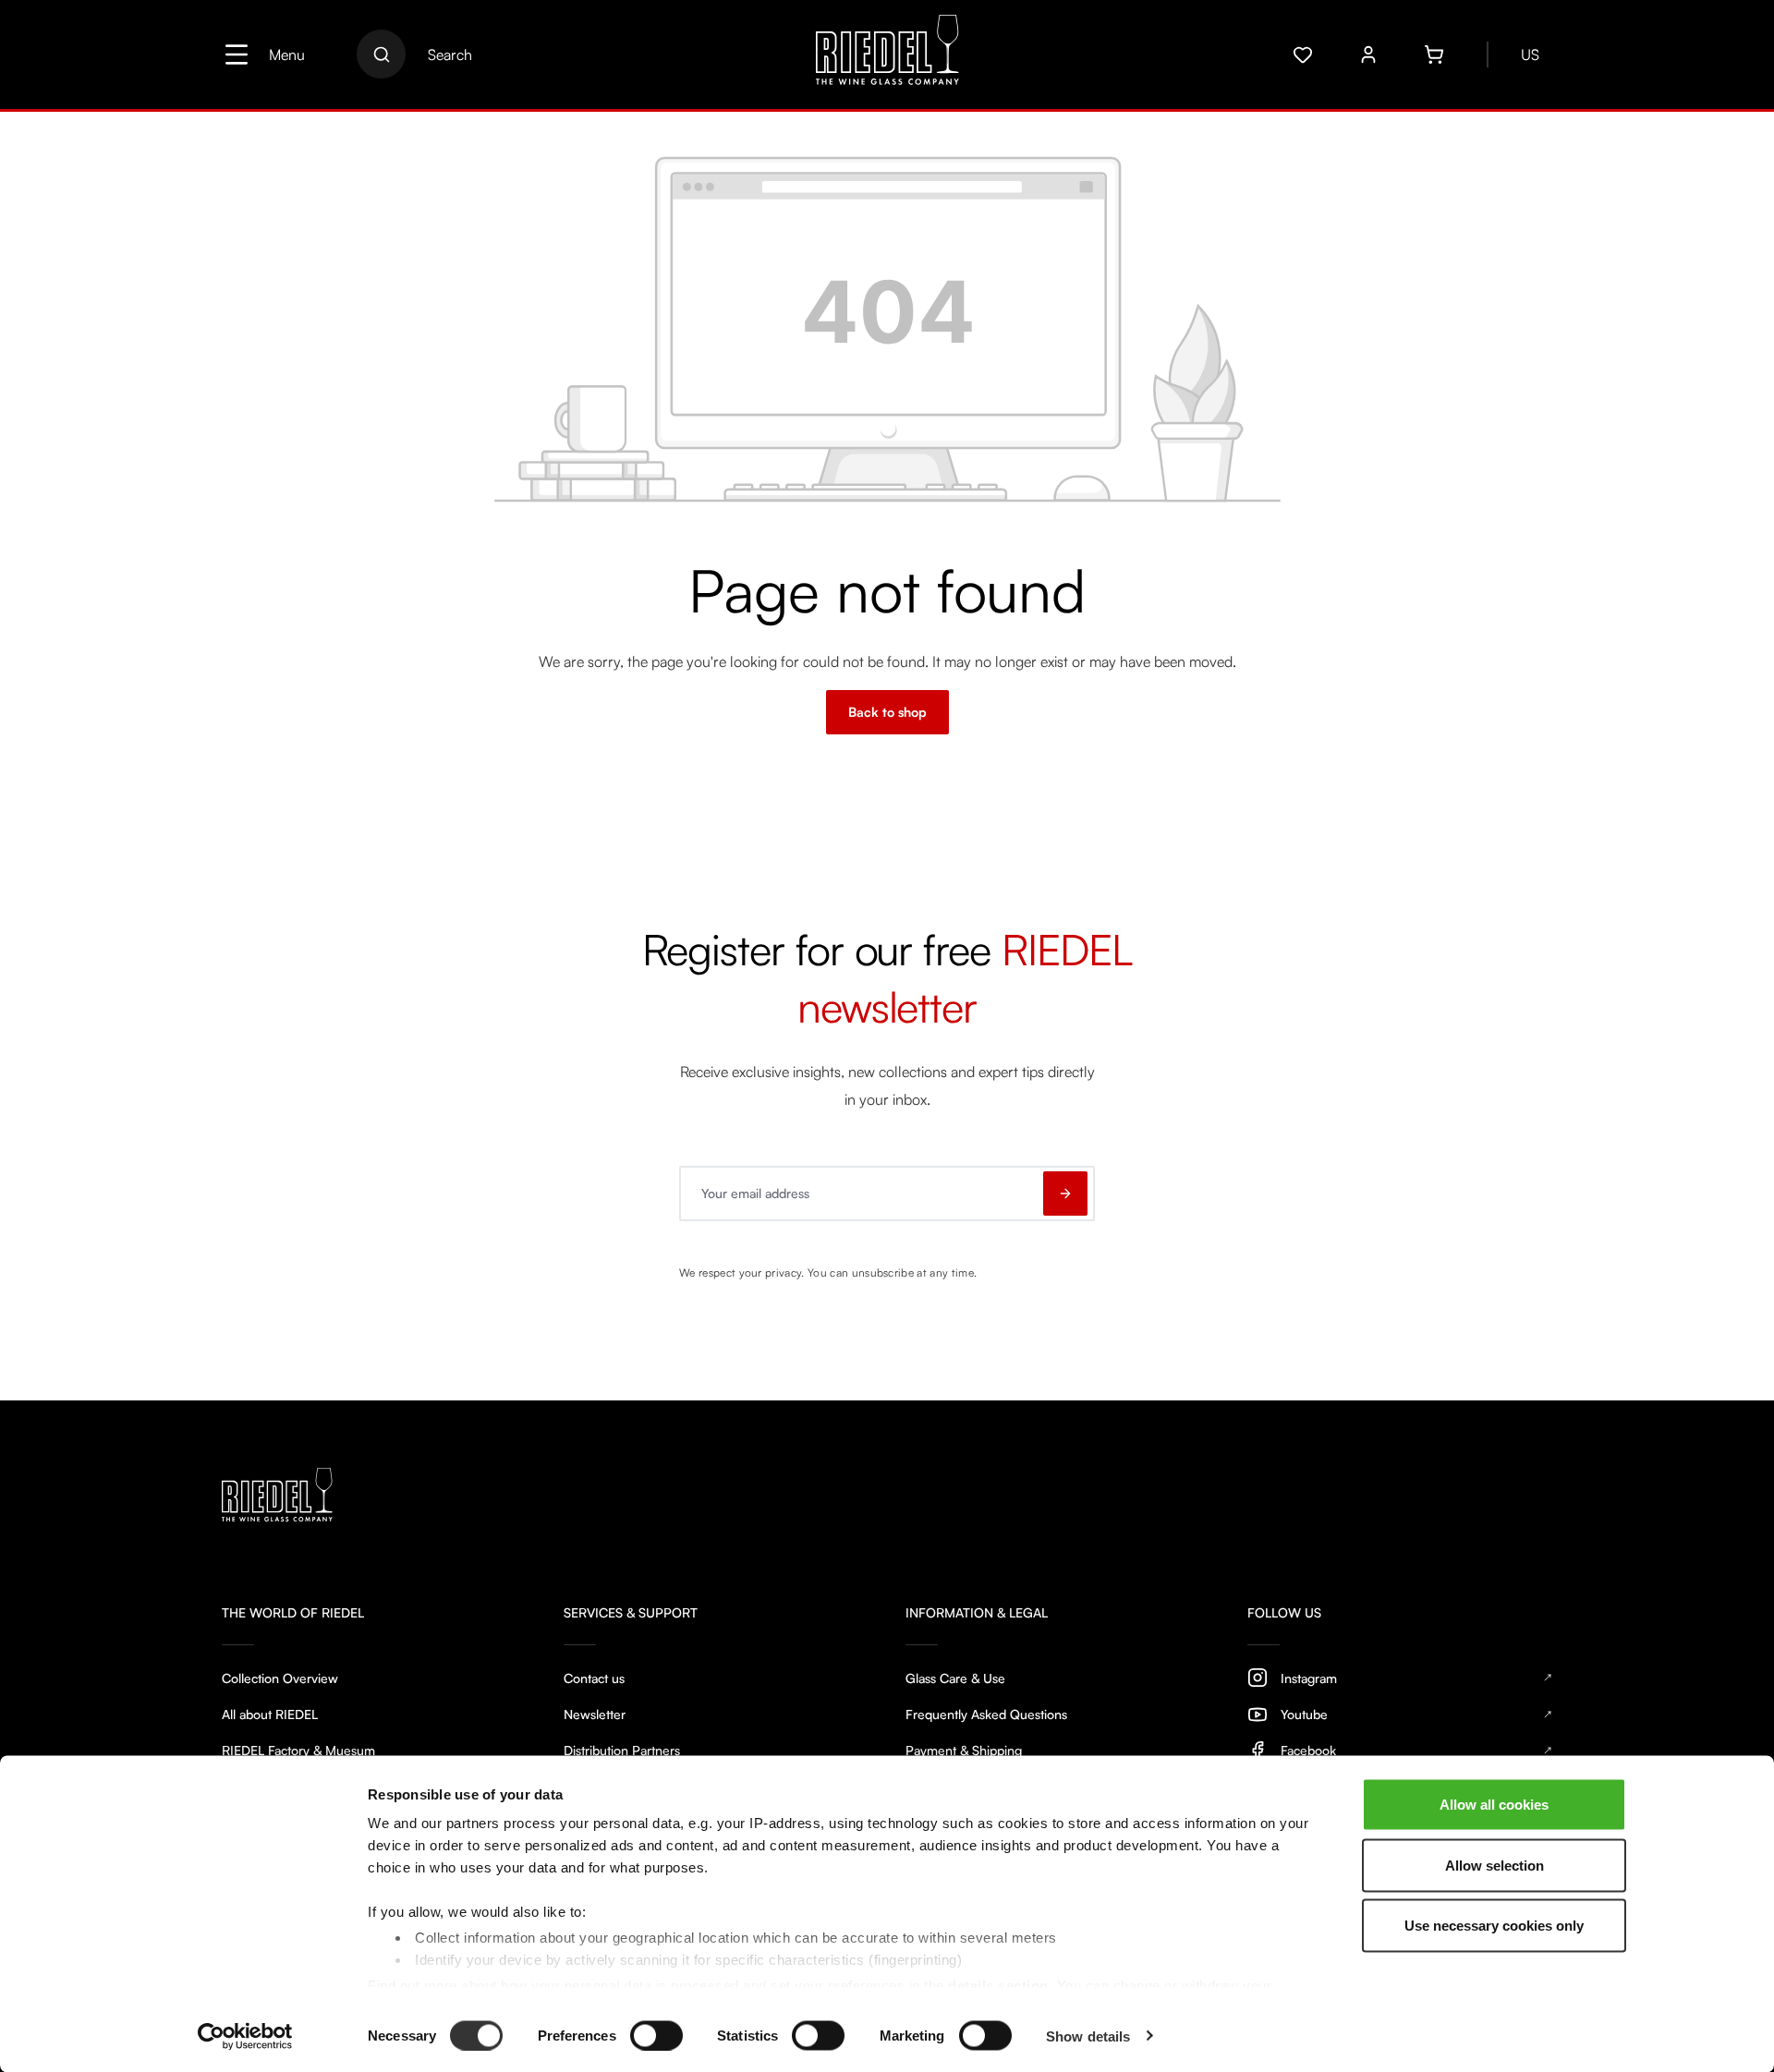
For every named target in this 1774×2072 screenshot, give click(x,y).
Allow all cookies (1494, 1805)
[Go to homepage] (887, 55)
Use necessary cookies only (1494, 1926)
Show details (1088, 2036)
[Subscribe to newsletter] (1065, 1194)
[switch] (656, 2035)
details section (998, 1985)
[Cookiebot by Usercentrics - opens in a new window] (245, 2036)
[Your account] (1368, 55)
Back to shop (887, 712)
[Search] (381, 54)
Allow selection (1495, 1865)
